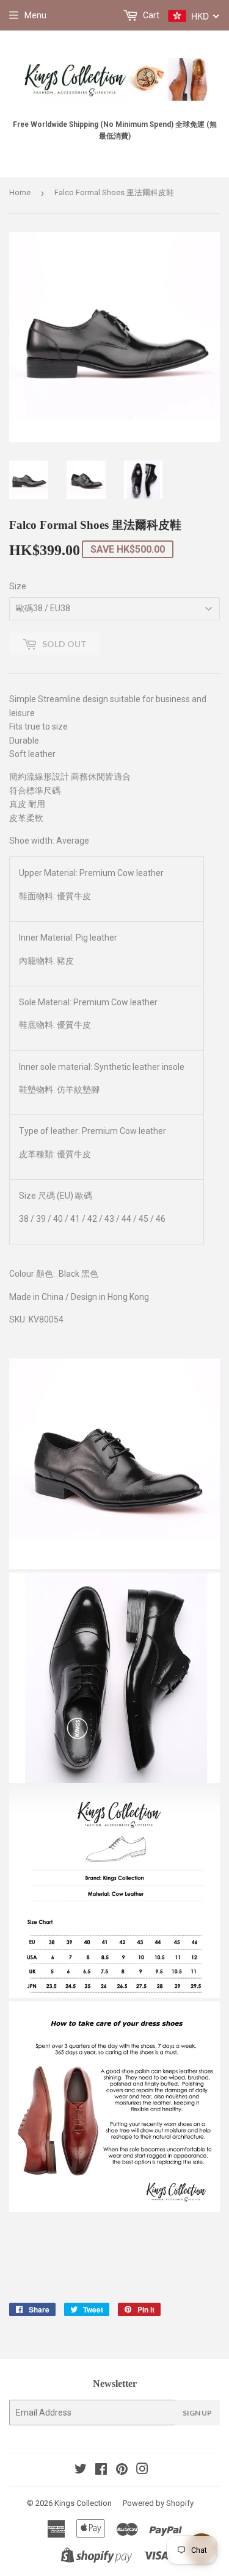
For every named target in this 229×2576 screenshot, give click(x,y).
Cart (150, 15)
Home (20, 192)
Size (18, 586)
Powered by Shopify (158, 2503)
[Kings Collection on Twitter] (81, 2470)
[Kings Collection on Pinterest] (122, 2470)
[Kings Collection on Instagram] (142, 2470)
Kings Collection (83, 2503)
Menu (35, 15)
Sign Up (197, 2413)
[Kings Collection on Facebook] (101, 2470)
